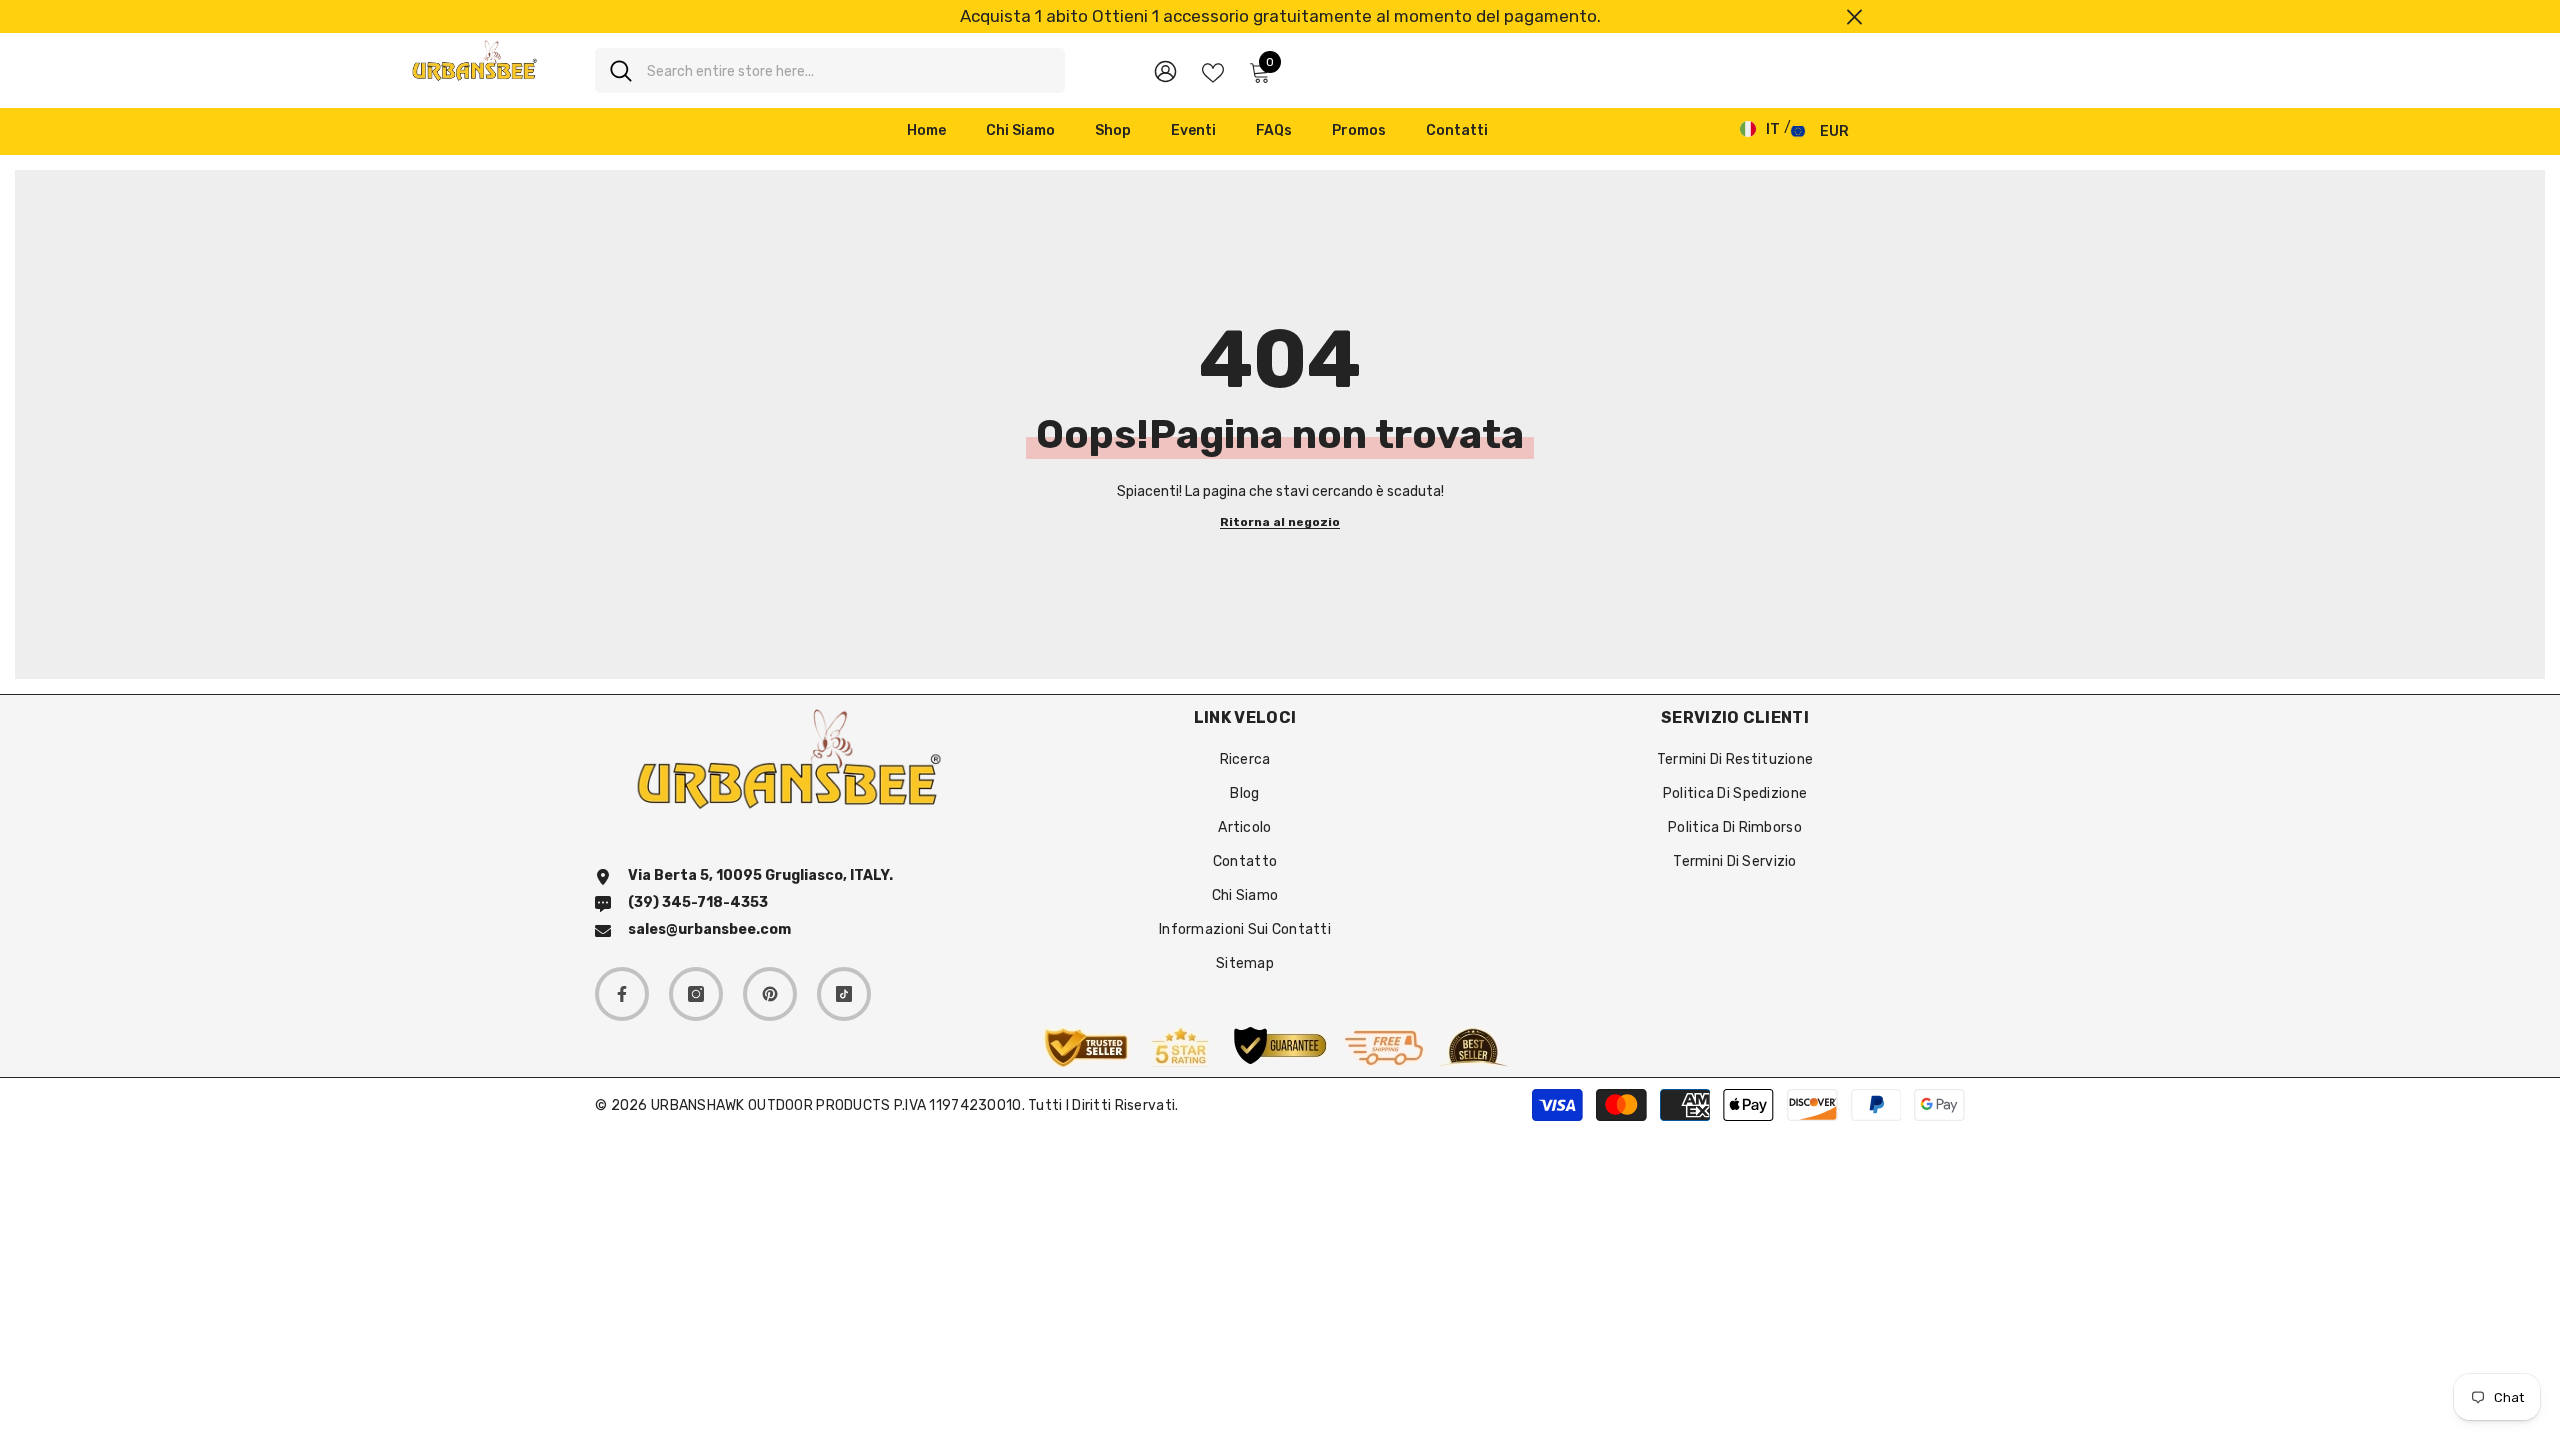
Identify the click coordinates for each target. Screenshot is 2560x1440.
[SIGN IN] (1165, 70)
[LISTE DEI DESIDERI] (1213, 71)
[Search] (830, 70)
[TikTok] (844, 994)
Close (1854, 16)
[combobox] (848, 70)
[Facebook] (622, 994)
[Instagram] (696, 994)
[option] (1280, 16)
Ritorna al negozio (1280, 522)
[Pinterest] (770, 994)
